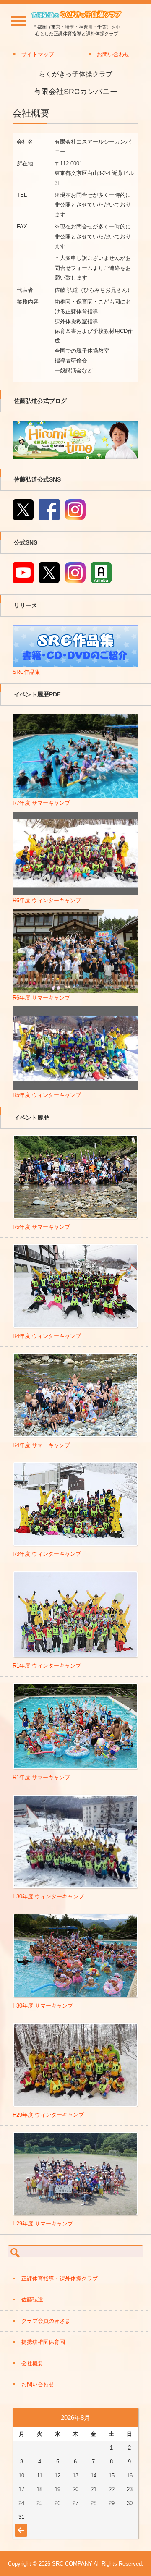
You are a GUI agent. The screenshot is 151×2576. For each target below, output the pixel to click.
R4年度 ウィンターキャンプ (47, 1336)
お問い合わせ (38, 2384)
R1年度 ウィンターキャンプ (47, 1666)
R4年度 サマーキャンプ (41, 1445)
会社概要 (32, 2363)
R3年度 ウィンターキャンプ (47, 1554)
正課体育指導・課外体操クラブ (60, 2279)
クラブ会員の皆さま (46, 2321)
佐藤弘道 (32, 2300)
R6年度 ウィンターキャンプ (47, 900)
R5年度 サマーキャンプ (41, 1227)
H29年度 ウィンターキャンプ (48, 2115)
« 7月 (20, 2526)
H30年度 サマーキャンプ (43, 2006)
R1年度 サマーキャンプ (41, 1777)
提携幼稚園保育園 (43, 2342)
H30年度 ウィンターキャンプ (48, 1897)
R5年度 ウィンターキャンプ (47, 1095)
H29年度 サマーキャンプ (43, 2224)
